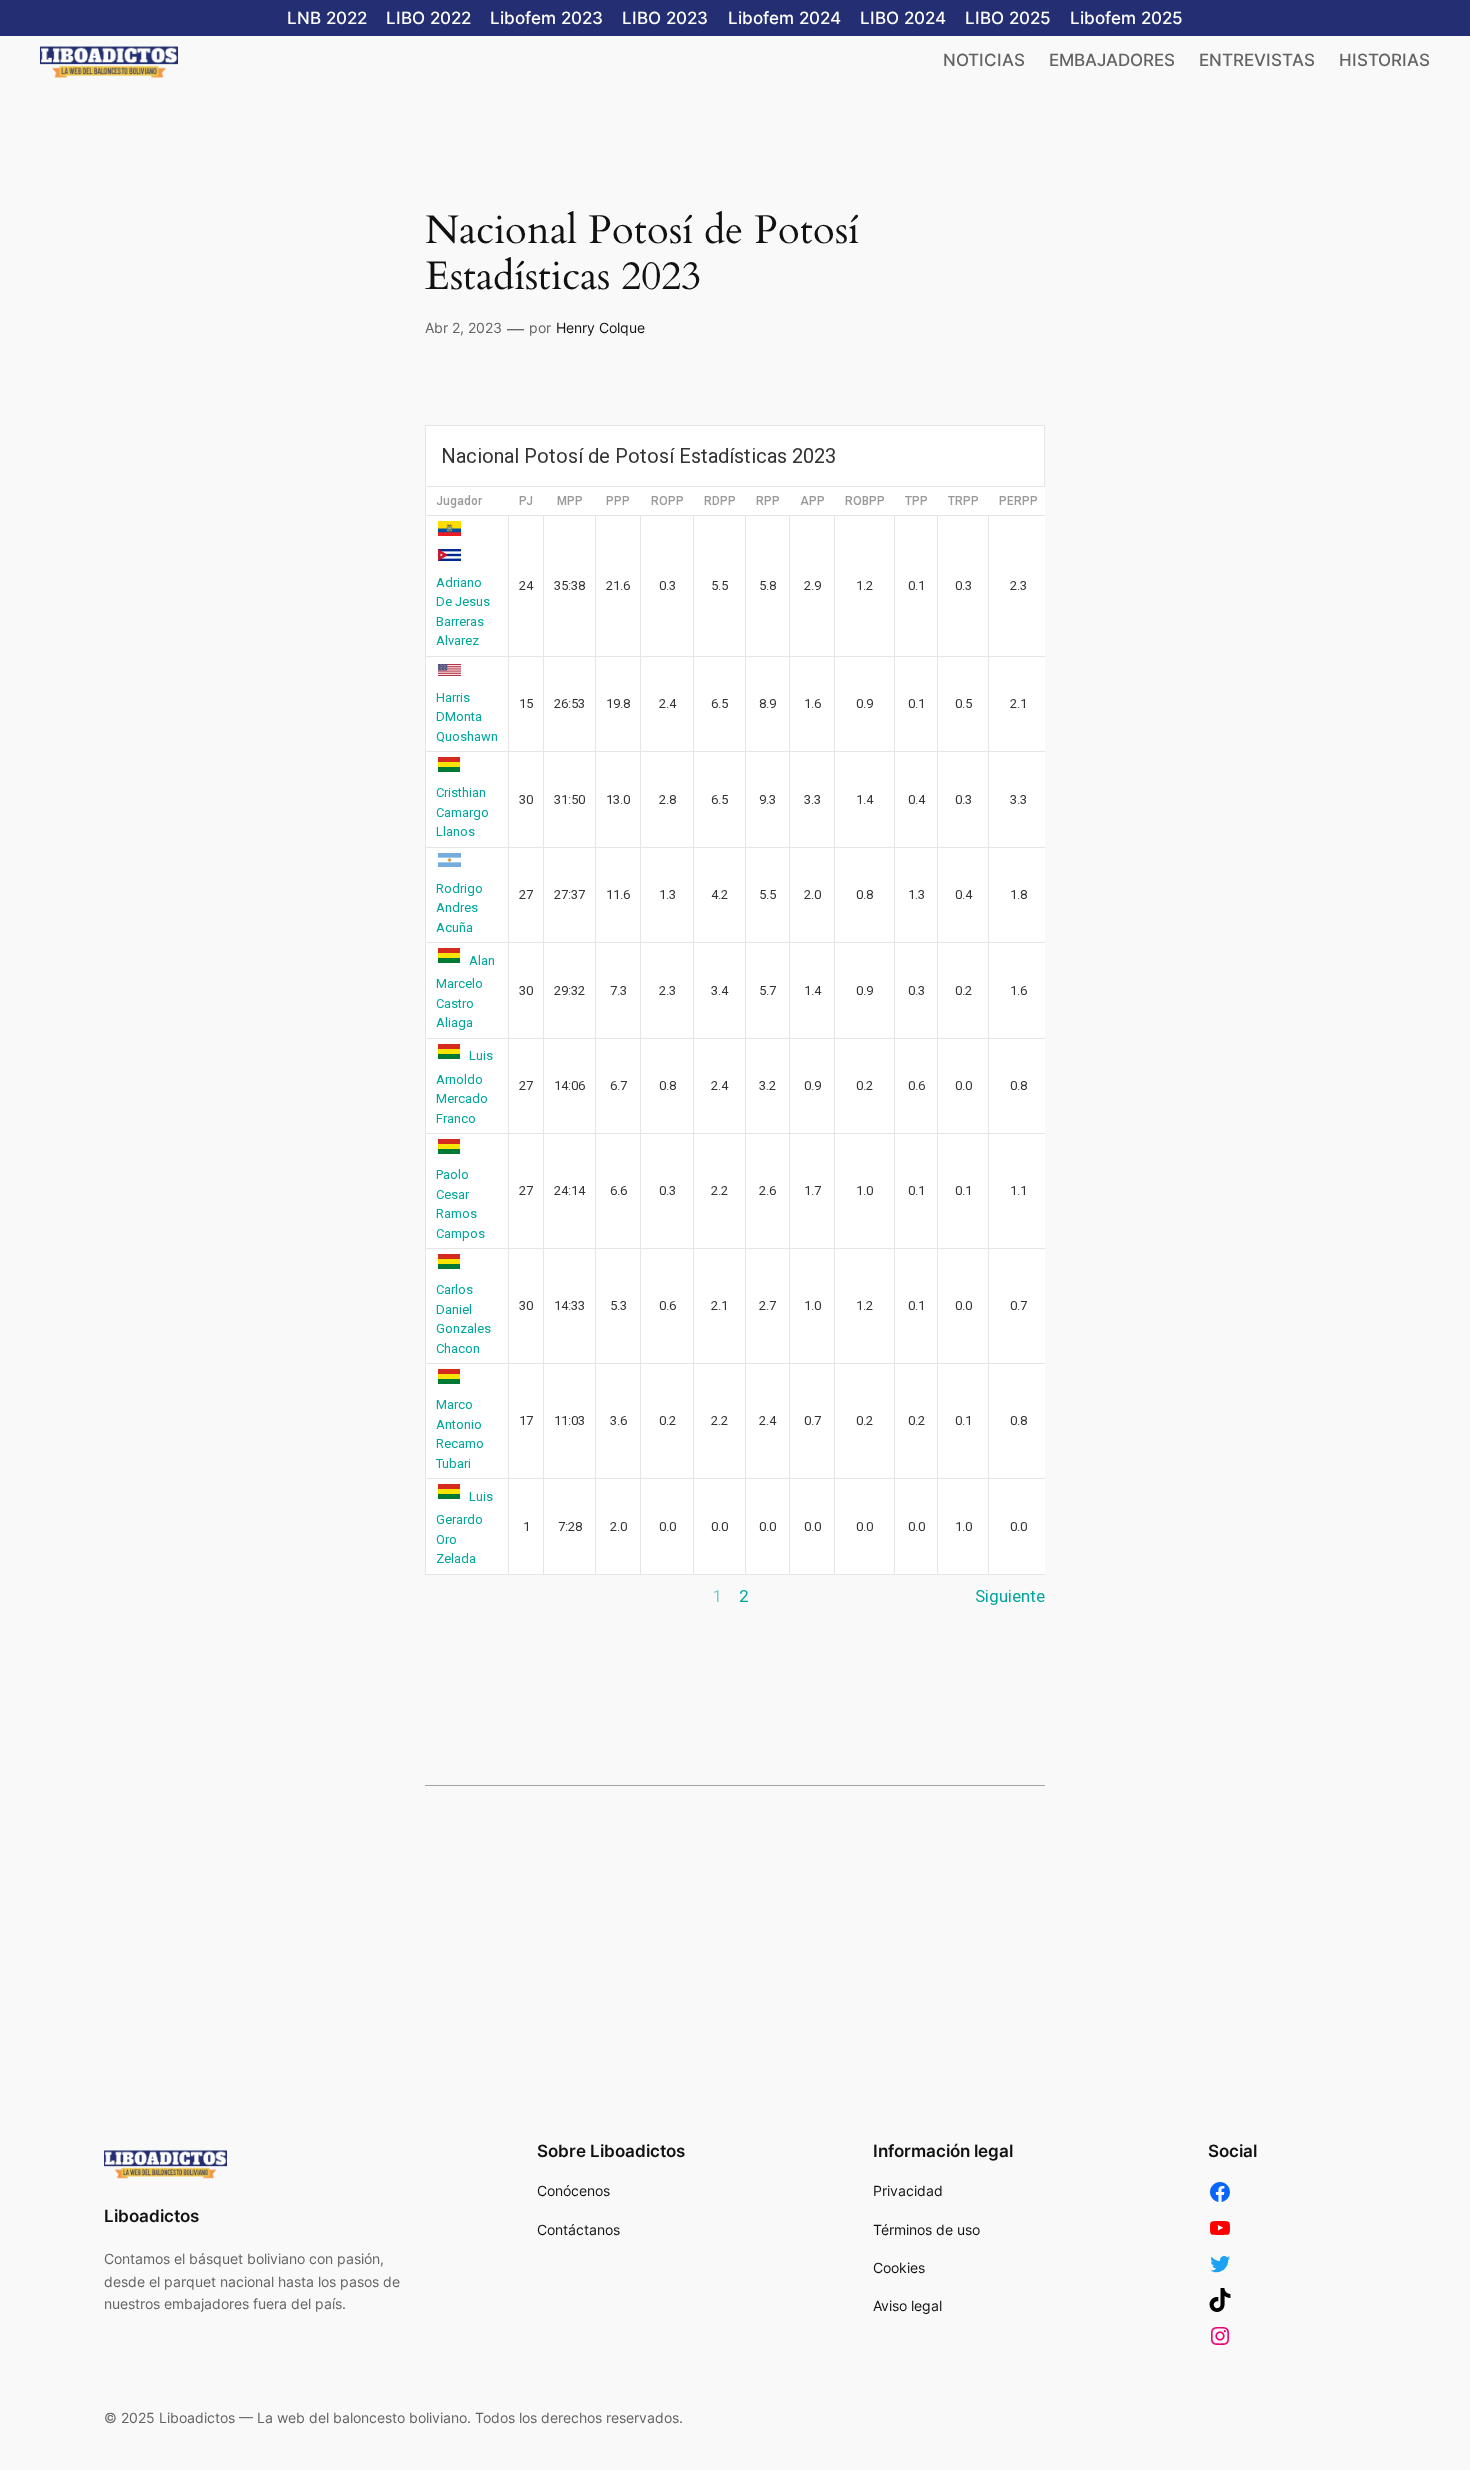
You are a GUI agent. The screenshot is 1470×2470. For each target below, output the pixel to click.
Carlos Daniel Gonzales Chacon (463, 1319)
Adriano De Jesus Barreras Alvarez (463, 611)
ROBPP (865, 501)
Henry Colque (600, 327)
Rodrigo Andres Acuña (459, 908)
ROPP (667, 501)
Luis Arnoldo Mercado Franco (464, 1087)
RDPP (720, 501)
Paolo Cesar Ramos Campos (460, 1204)
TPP (916, 501)
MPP (570, 501)
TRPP (963, 501)
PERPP (1018, 501)
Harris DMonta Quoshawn (467, 717)
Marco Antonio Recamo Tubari (460, 1434)
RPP (768, 501)
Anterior (455, 1596)
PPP (618, 501)
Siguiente (1010, 1596)
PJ (526, 501)
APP (812, 501)
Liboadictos (151, 2216)
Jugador (459, 501)
